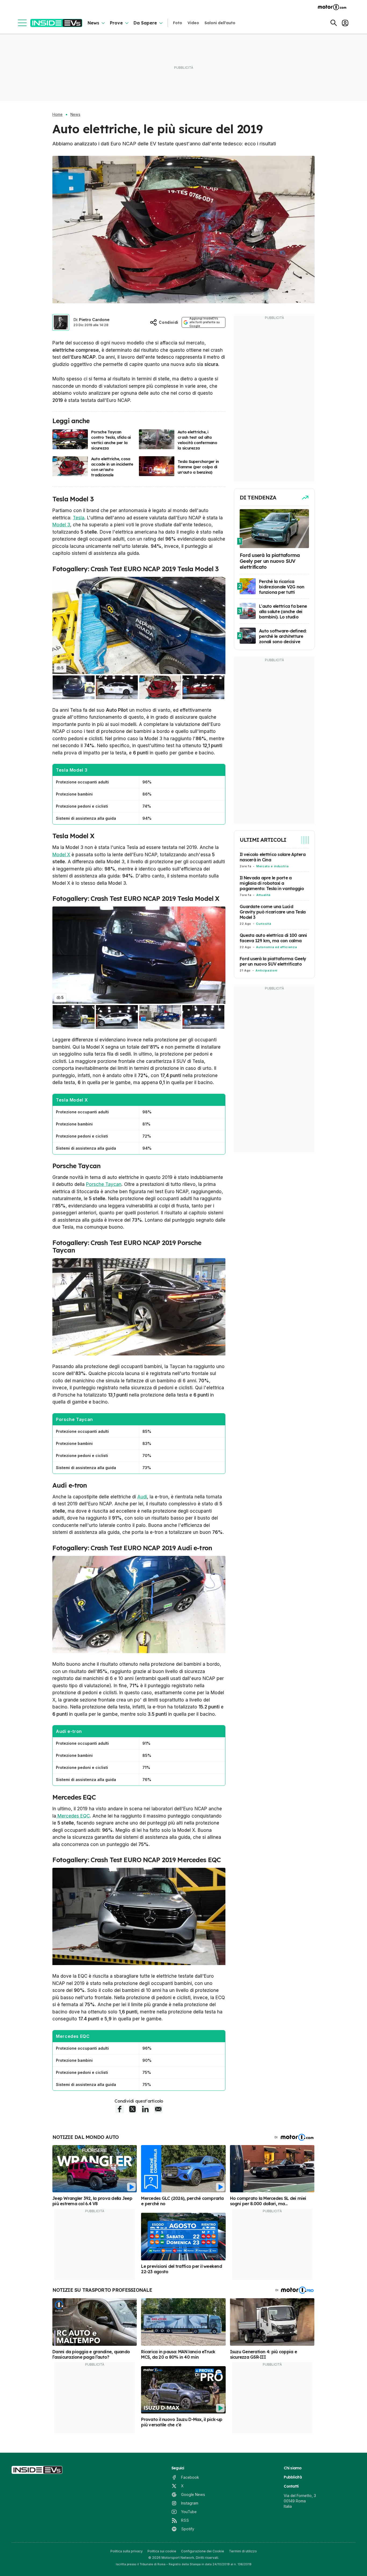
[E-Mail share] (158, 2109)
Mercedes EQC (73, 1816)
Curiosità (264, 924)
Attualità (263, 895)
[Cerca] (334, 23)
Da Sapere (145, 23)
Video (193, 23)
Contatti (291, 2486)
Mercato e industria (272, 866)
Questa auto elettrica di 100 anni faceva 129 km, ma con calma (273, 938)
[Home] (56, 23)
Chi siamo (293, 2468)
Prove (116, 23)
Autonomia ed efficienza (276, 947)
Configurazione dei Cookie (203, 2551)
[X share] (132, 2109)
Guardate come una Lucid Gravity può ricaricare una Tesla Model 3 (273, 912)
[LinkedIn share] (145, 2109)
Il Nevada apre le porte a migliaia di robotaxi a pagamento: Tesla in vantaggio (272, 883)
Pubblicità (293, 2477)
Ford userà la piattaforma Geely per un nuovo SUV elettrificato (273, 961)
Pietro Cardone (94, 320)
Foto (178, 23)
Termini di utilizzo (243, 2551)
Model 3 (61, 525)
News (93, 23)
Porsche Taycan (104, 1184)
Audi (142, 1497)
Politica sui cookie (162, 2551)
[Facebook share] (120, 2109)
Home (57, 114)
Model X (61, 855)
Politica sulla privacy (127, 2551)
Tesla (79, 518)
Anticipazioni (266, 970)
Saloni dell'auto (220, 23)
